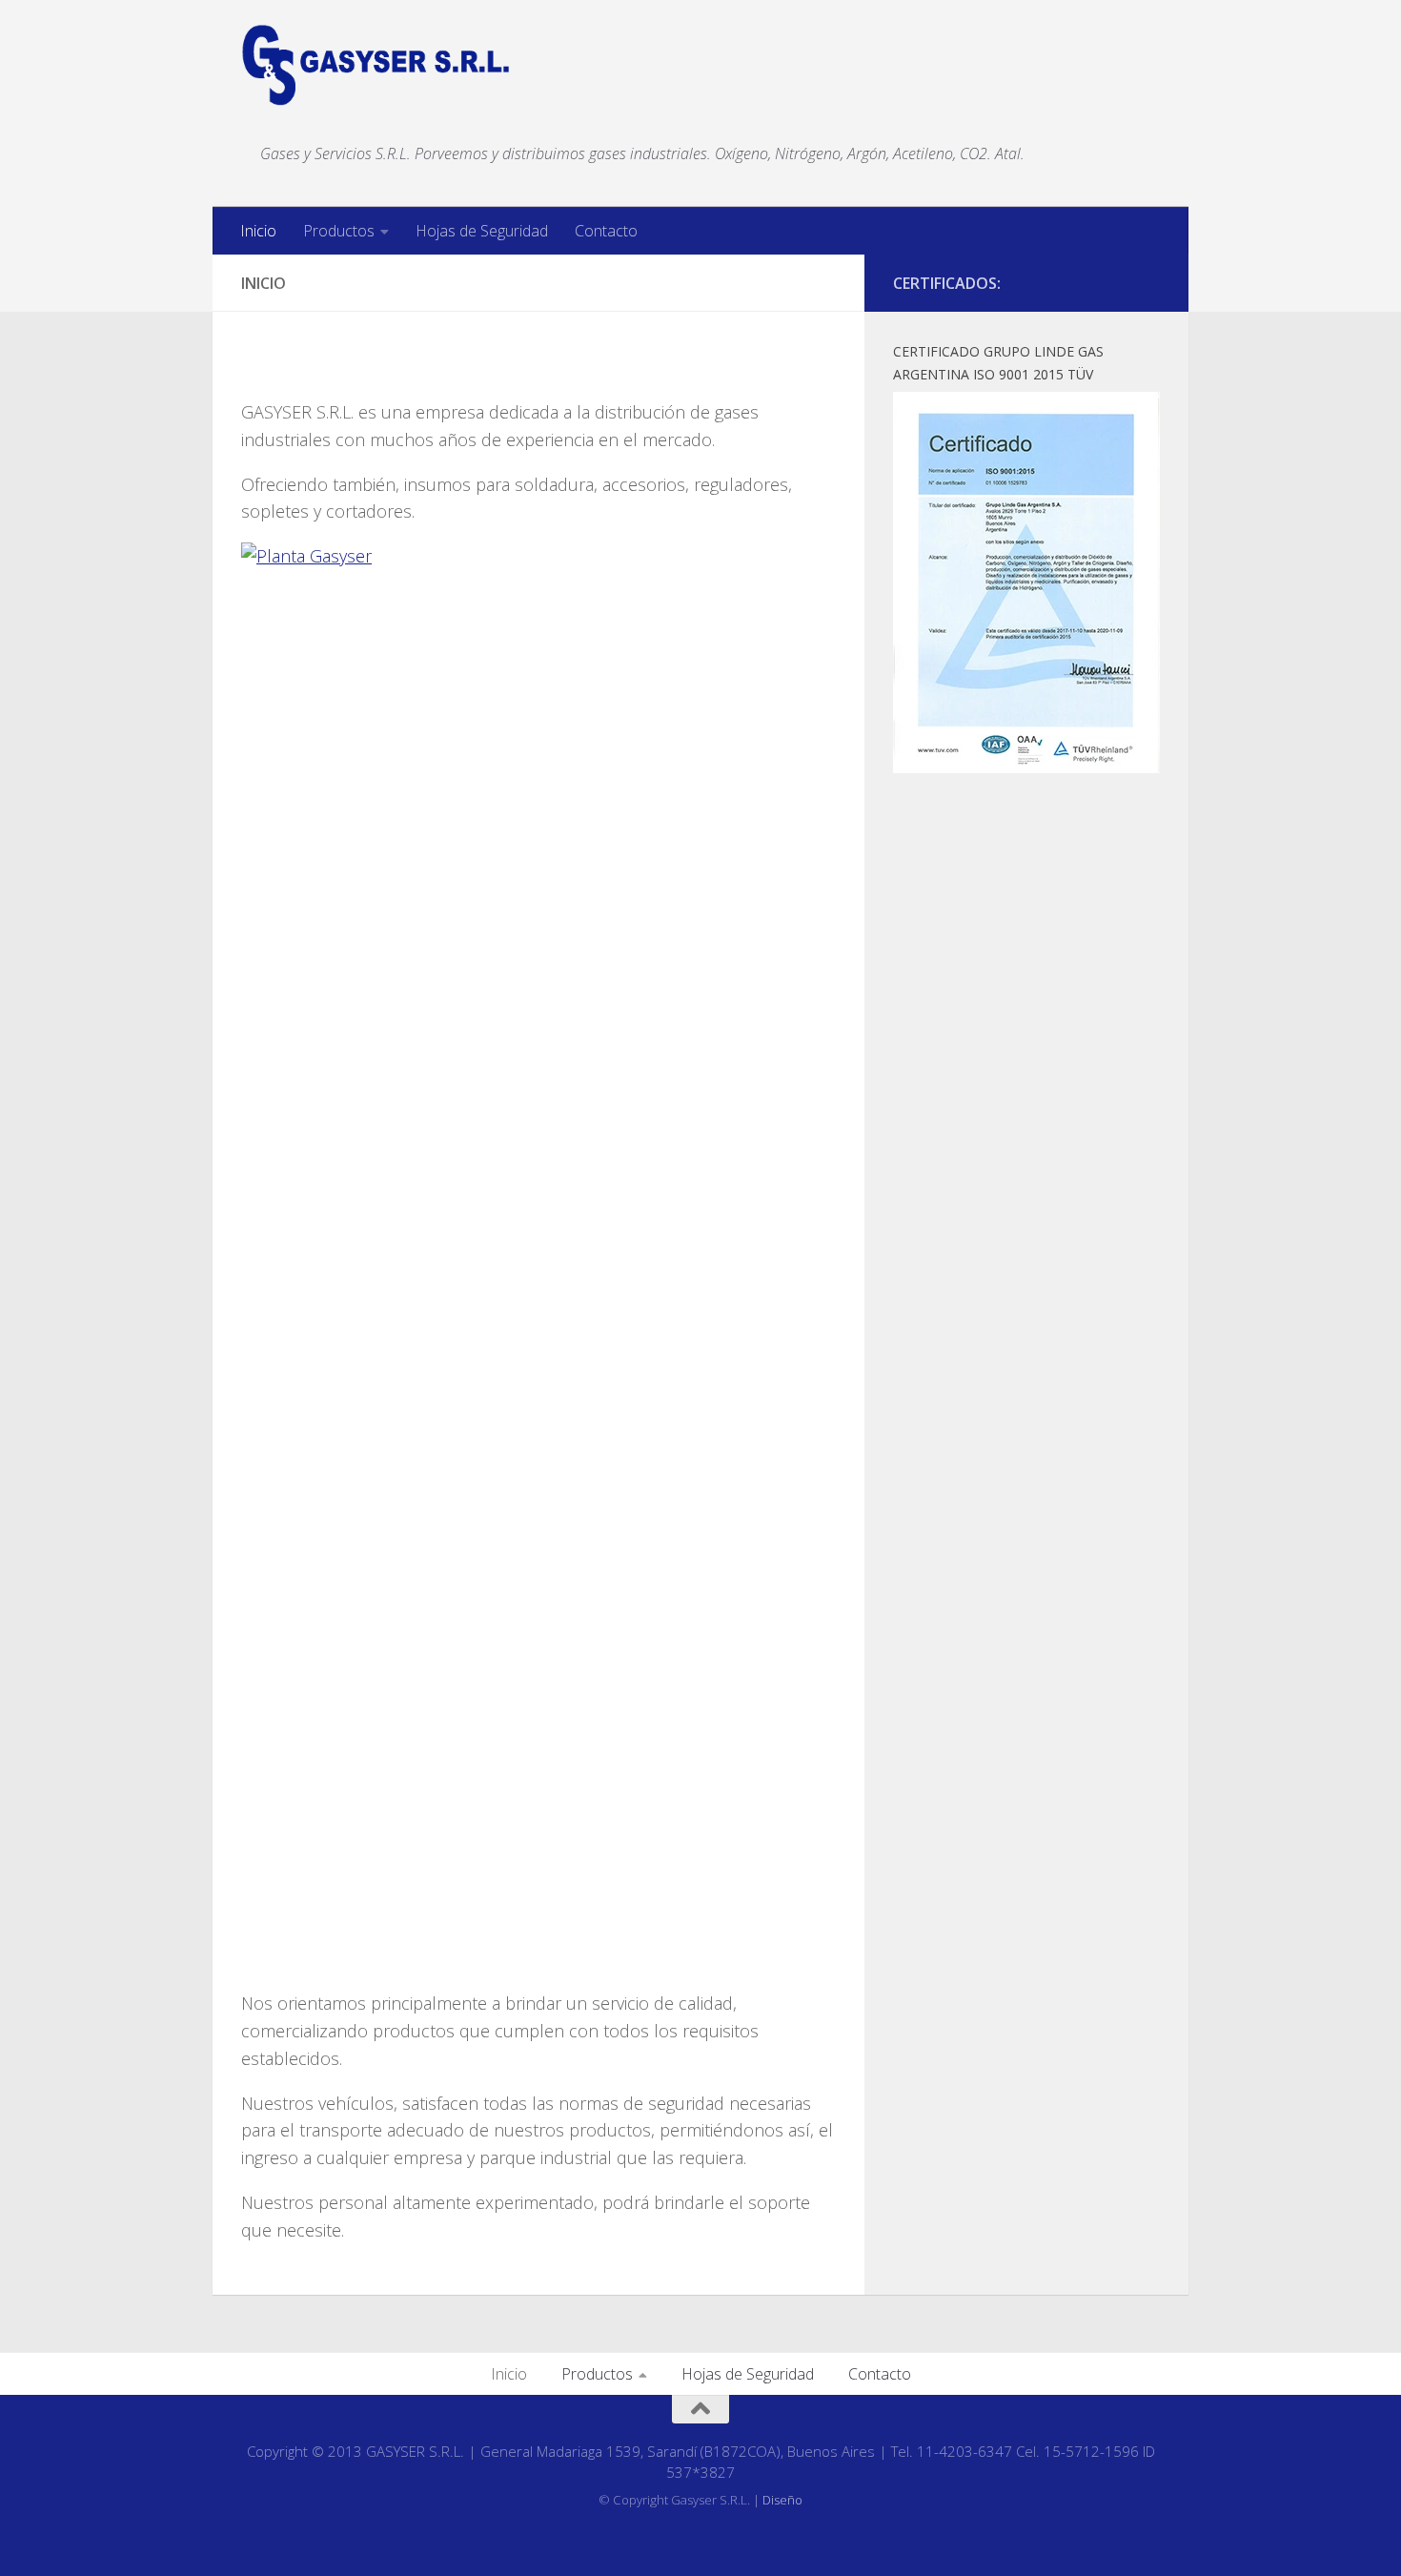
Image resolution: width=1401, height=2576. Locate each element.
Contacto (606, 231)
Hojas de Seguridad (482, 231)
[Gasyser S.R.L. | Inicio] (376, 65)
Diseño (782, 2500)
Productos (339, 231)
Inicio (258, 231)
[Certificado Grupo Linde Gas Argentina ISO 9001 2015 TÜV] (1026, 767)
